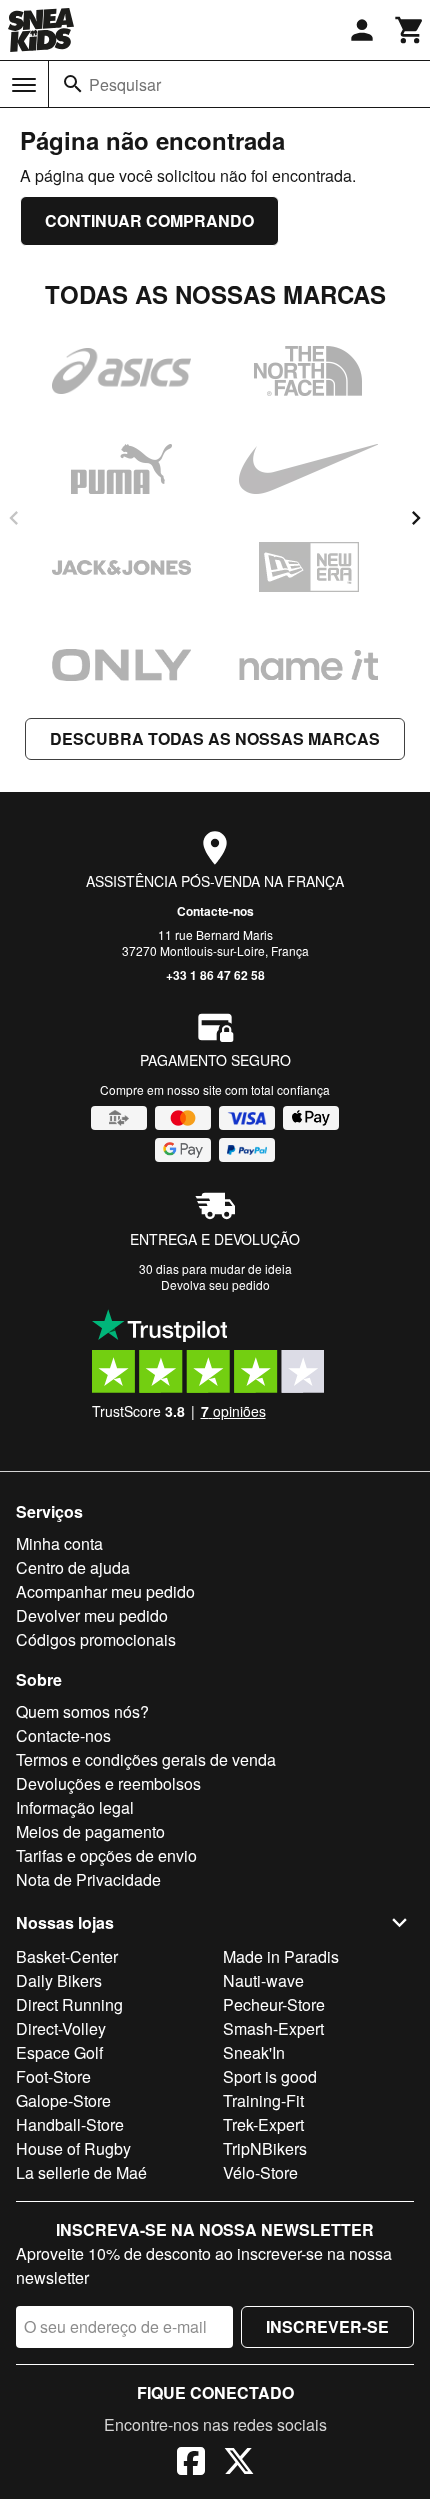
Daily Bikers (59, 1980)
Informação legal (75, 1807)
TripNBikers (265, 2148)
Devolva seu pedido (215, 1284)
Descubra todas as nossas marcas (215, 738)
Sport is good (270, 2076)
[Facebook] (191, 2464)
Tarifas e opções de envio (106, 1855)
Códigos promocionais (96, 1639)
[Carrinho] (410, 30)
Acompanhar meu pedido (105, 1591)
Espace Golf (59, 2052)
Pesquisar (125, 84)
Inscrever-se (327, 2326)
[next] (416, 518)
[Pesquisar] (73, 84)
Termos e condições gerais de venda (146, 1759)
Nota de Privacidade (88, 1879)
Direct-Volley (61, 2028)
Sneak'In (254, 2052)
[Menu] (24, 85)
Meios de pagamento (90, 1831)
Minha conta (59, 1543)
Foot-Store (53, 2076)
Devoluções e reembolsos (108, 1783)
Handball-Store (70, 2124)
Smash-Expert (273, 2028)
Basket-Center (67, 1956)
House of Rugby (73, 2148)
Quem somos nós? (82, 1711)
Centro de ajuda (73, 1567)
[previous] (14, 518)
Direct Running (69, 2004)
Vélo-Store (260, 2172)
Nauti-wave (263, 1980)
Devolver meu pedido (92, 1615)
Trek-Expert (263, 2124)
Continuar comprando (149, 220)
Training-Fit (263, 2100)
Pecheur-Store (274, 2004)
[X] (239, 2464)
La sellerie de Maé (81, 2172)
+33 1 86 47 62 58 (215, 975)
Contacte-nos (215, 911)
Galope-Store (63, 2100)
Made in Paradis (281, 1956)
